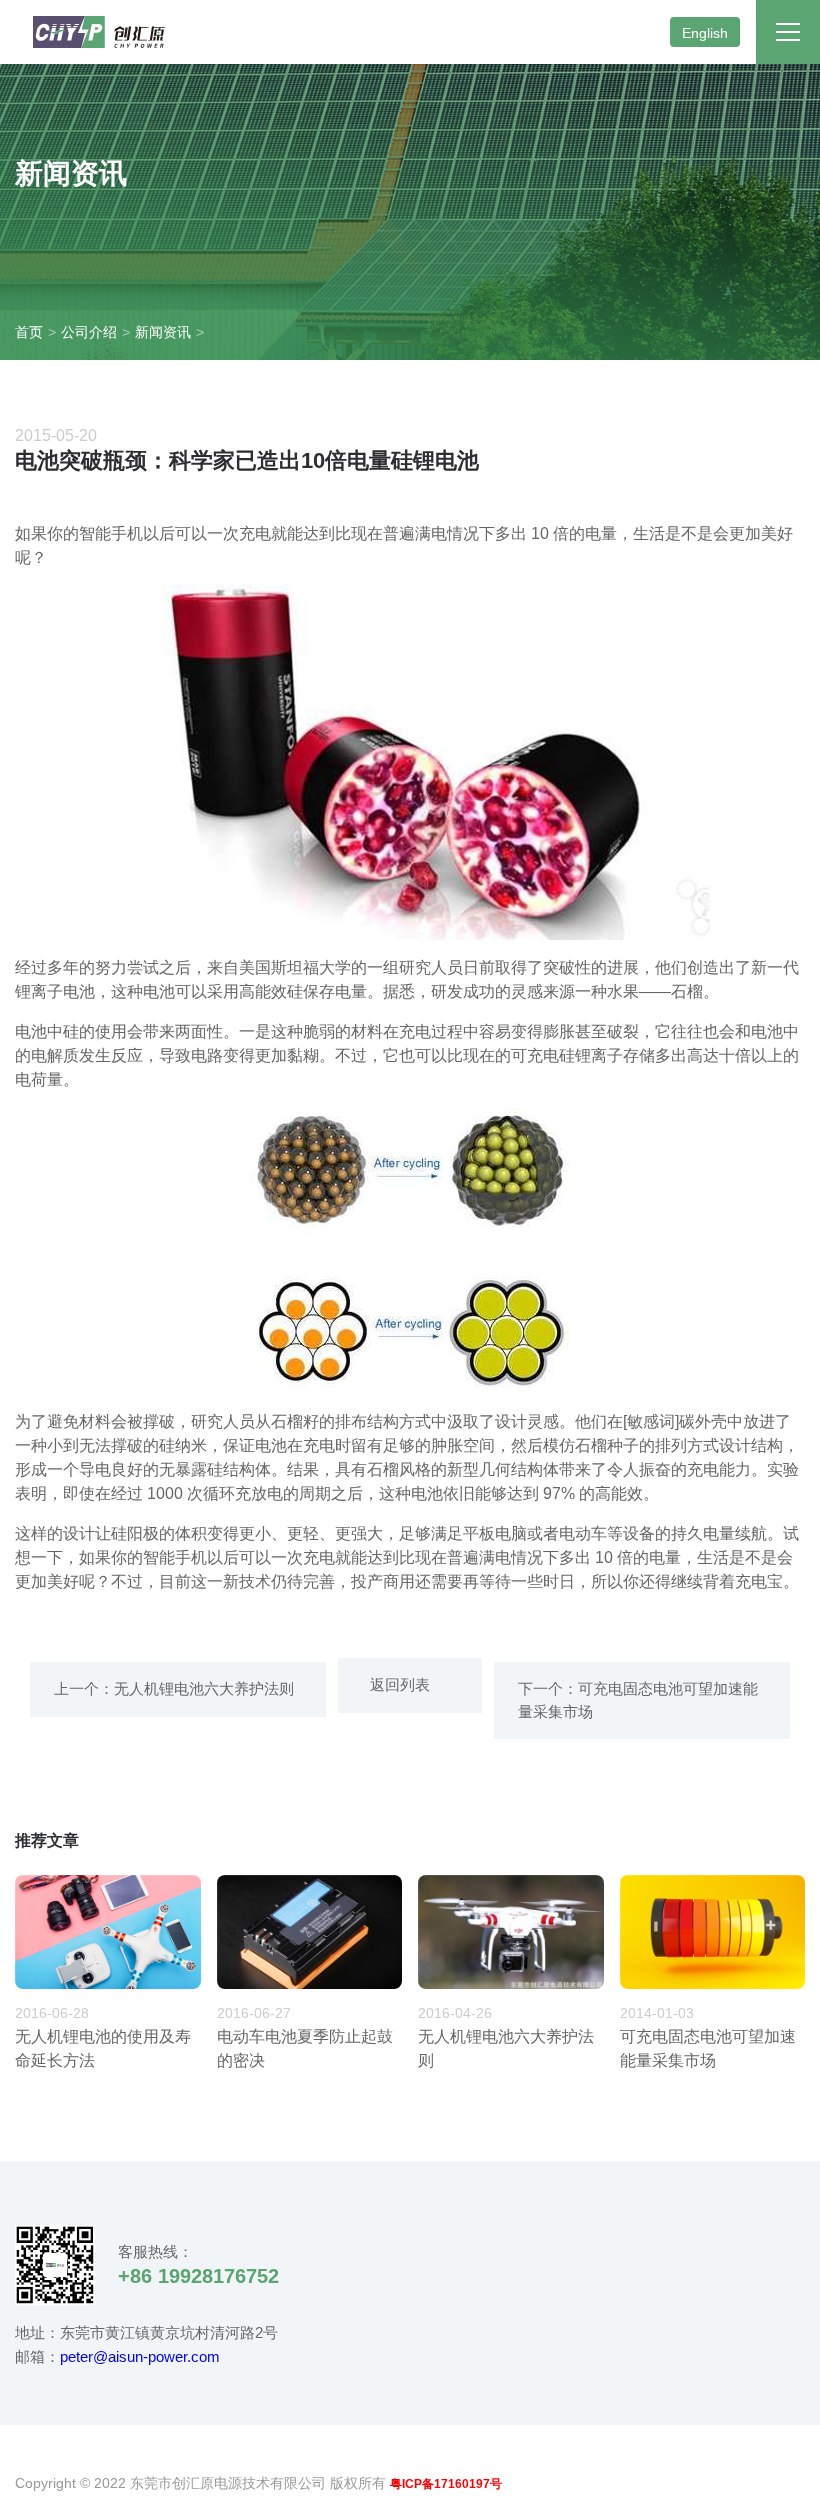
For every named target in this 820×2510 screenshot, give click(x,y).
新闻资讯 (163, 332)
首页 (29, 332)
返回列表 (396, 1684)
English (705, 33)
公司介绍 (89, 332)
